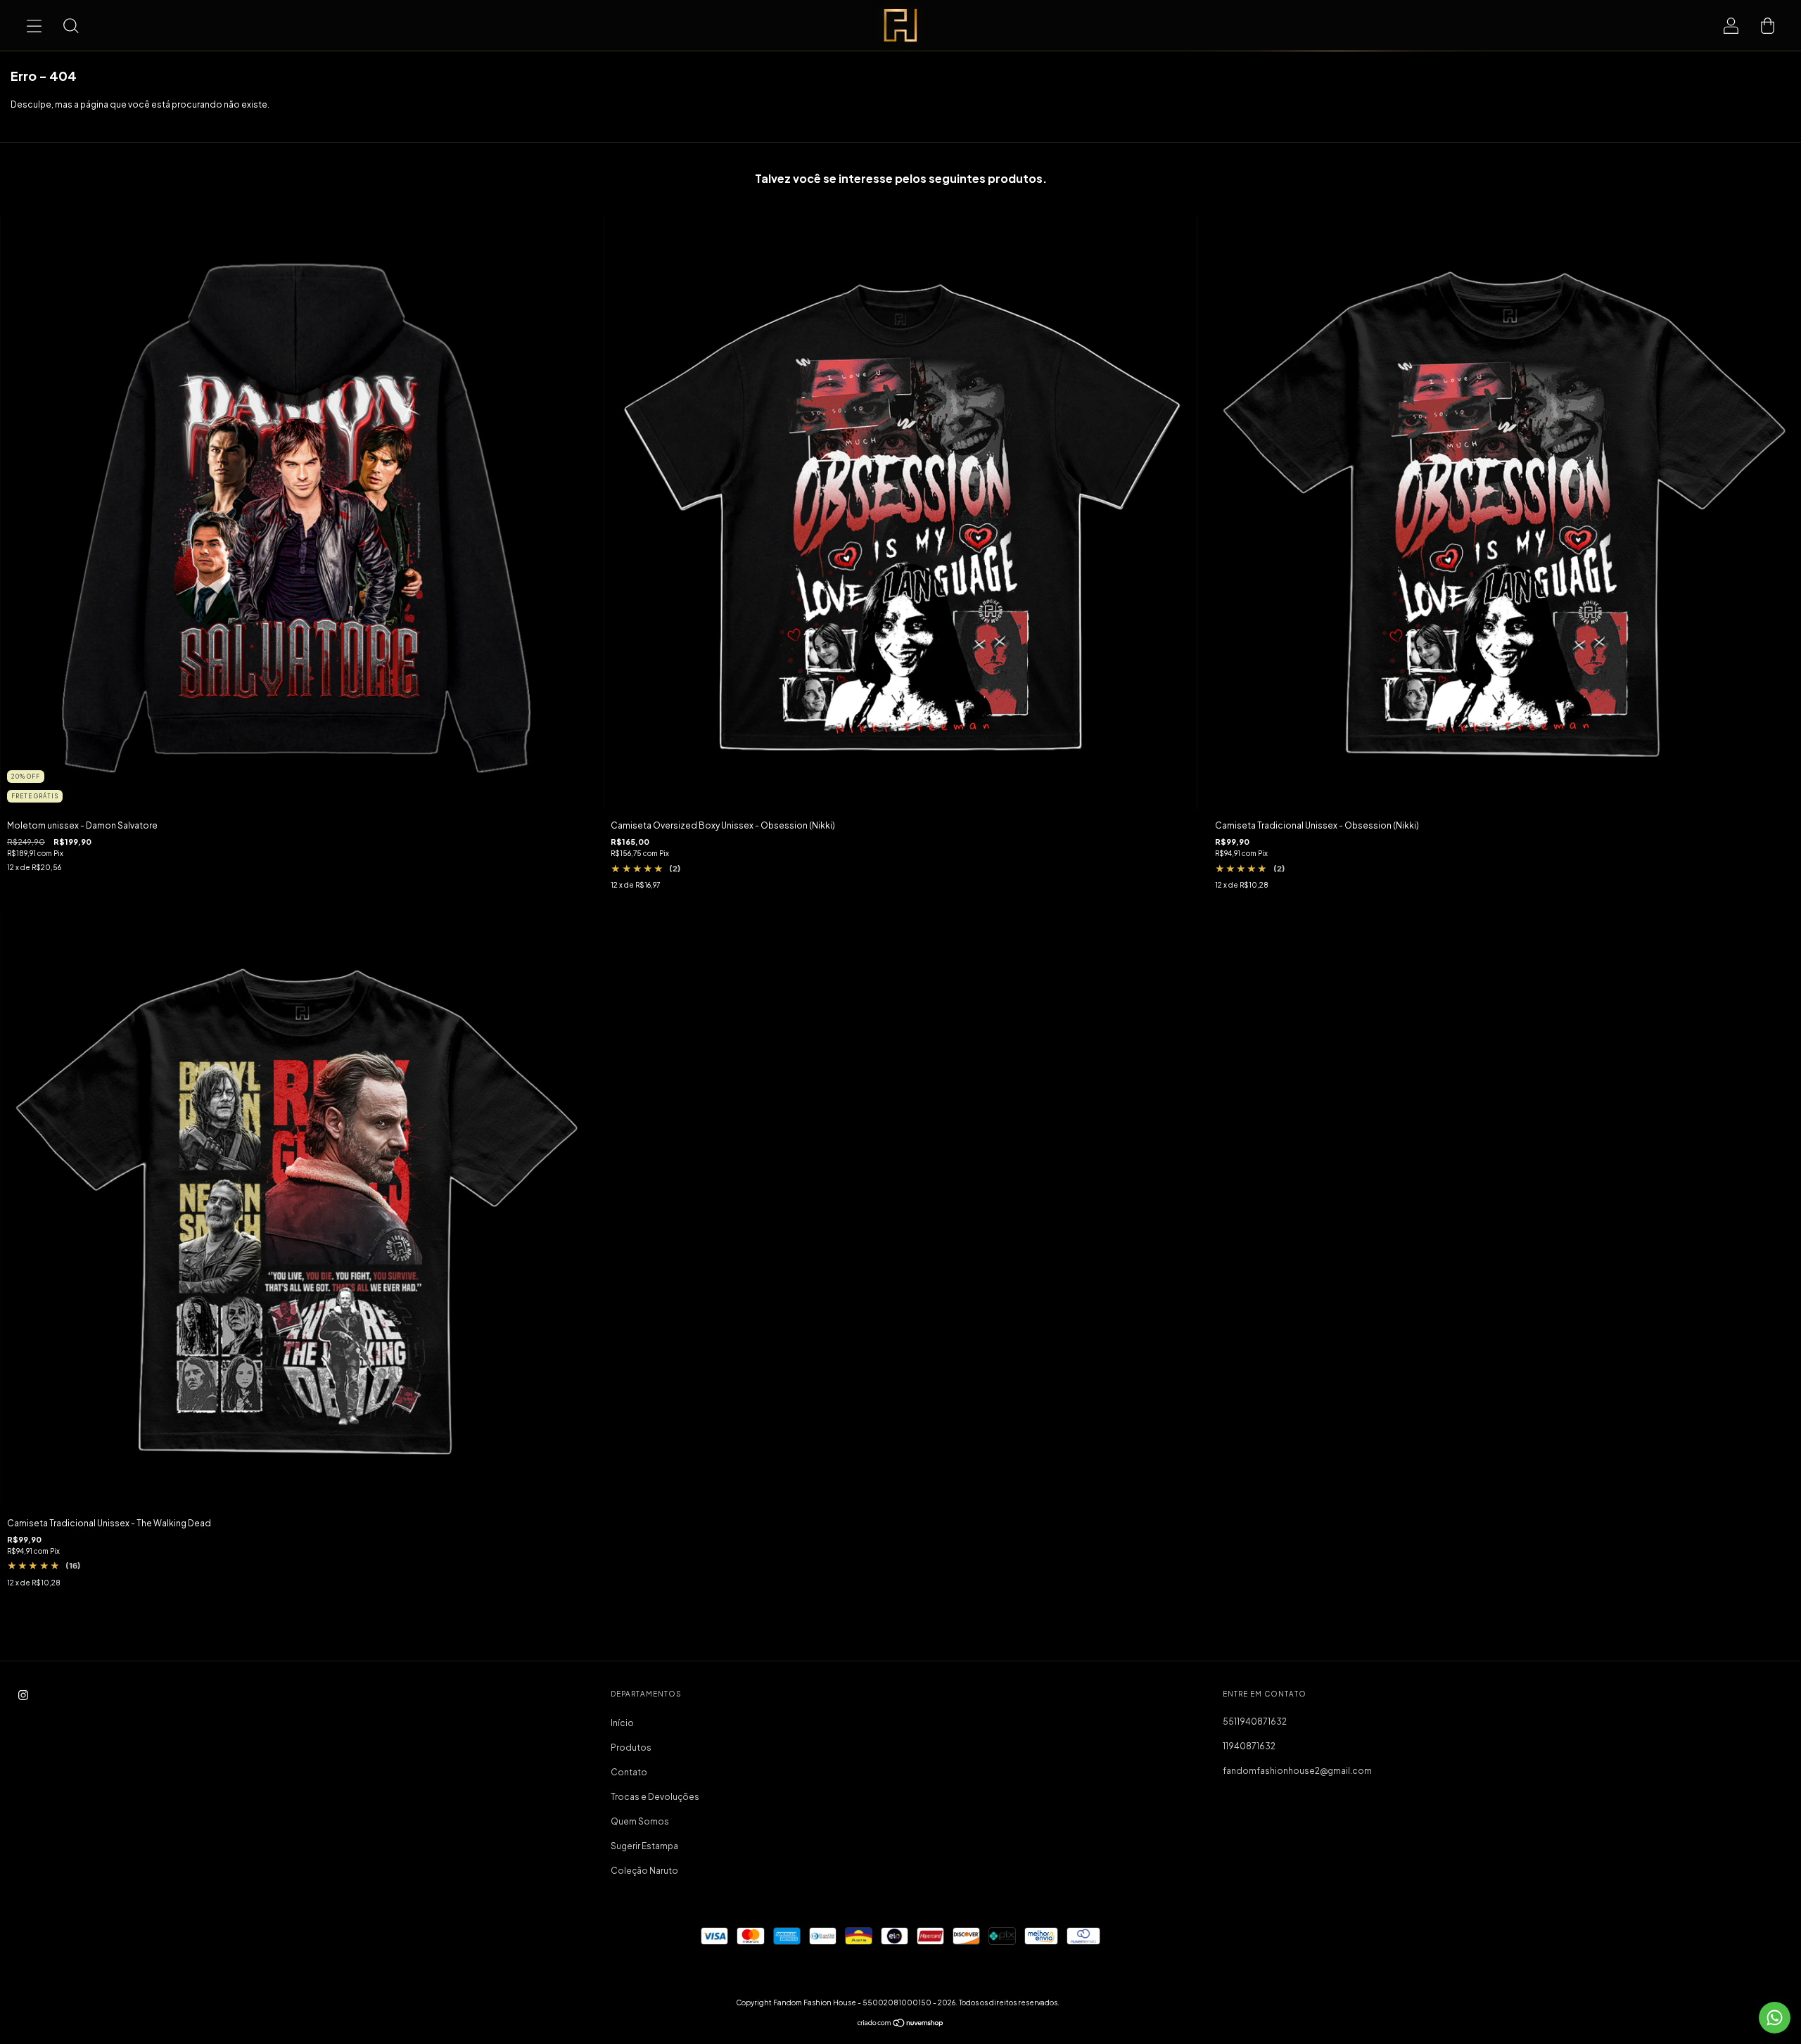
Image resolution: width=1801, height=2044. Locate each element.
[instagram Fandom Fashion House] (23, 1695)
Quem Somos (640, 1821)
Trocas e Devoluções (655, 1797)
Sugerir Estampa (644, 1846)
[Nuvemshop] (901, 2025)
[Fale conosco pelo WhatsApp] (1775, 2018)
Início (622, 1723)
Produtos (631, 1748)
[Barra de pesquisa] (70, 25)
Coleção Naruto (644, 1871)
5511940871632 (1255, 1722)
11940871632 (1249, 1746)
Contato (629, 1772)
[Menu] (34, 25)
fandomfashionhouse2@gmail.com (1297, 1771)
